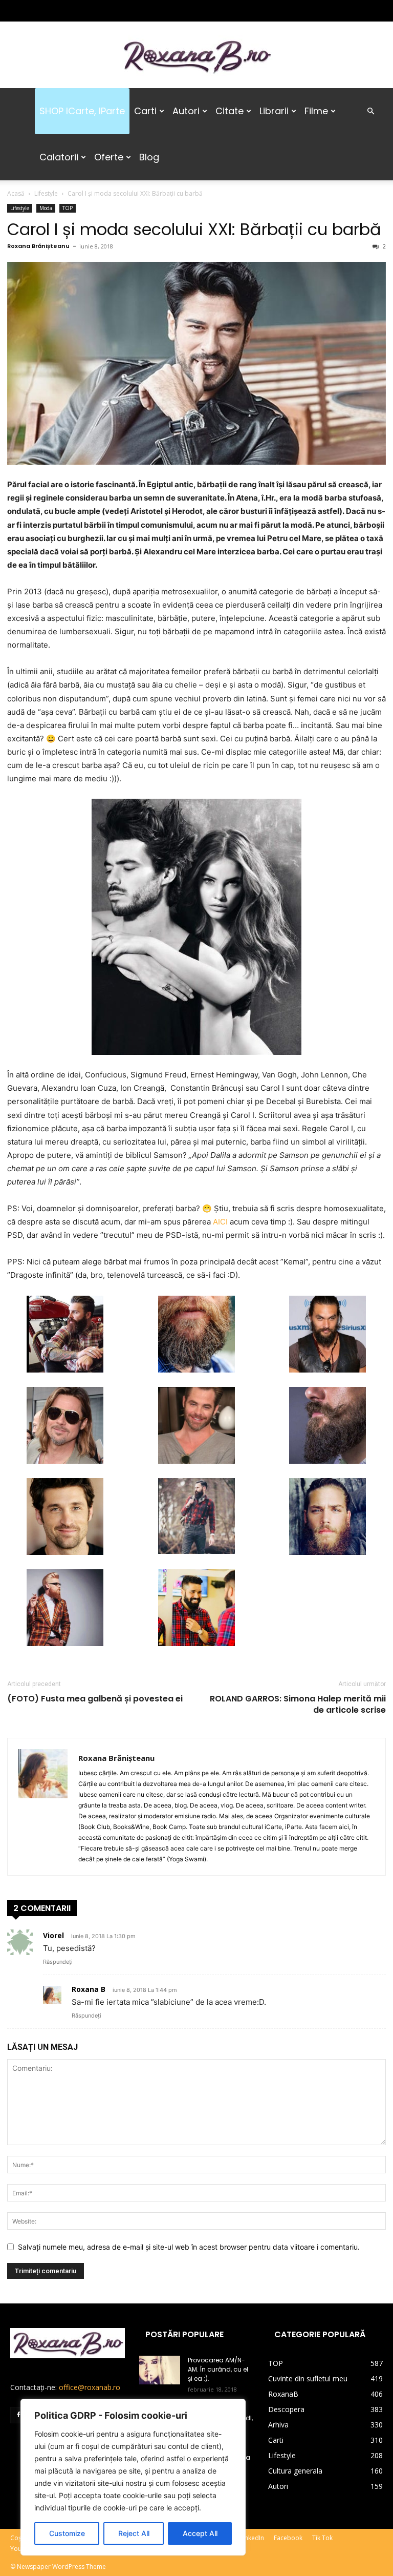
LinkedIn (252, 2538)
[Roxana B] (196, 56)
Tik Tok (322, 2538)
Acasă (16, 193)
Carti (145, 111)
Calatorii (59, 157)
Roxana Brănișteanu (38, 246)
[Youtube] (85, 11)
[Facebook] (18, 11)
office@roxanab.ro (90, 2387)
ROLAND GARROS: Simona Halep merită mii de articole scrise (298, 1705)
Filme (316, 111)
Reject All (134, 2533)
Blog (149, 157)
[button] (370, 111)
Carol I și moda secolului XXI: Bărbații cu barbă (194, 229)
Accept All (200, 2533)
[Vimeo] (69, 11)
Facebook (288, 2538)
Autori (186, 111)
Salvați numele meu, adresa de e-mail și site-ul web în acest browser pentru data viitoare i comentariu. (189, 2247)
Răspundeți (58, 1962)
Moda (46, 208)
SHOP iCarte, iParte (82, 111)
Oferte (109, 157)
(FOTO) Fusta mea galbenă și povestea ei (95, 1699)
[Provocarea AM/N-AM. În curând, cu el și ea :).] (160, 2370)
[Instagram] (35, 11)
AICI (220, 1222)
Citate (230, 111)
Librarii (274, 111)
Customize (67, 2533)
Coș (16, 2538)
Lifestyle (46, 193)
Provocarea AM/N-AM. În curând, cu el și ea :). (218, 2369)
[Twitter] (52, 11)
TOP (68, 208)
